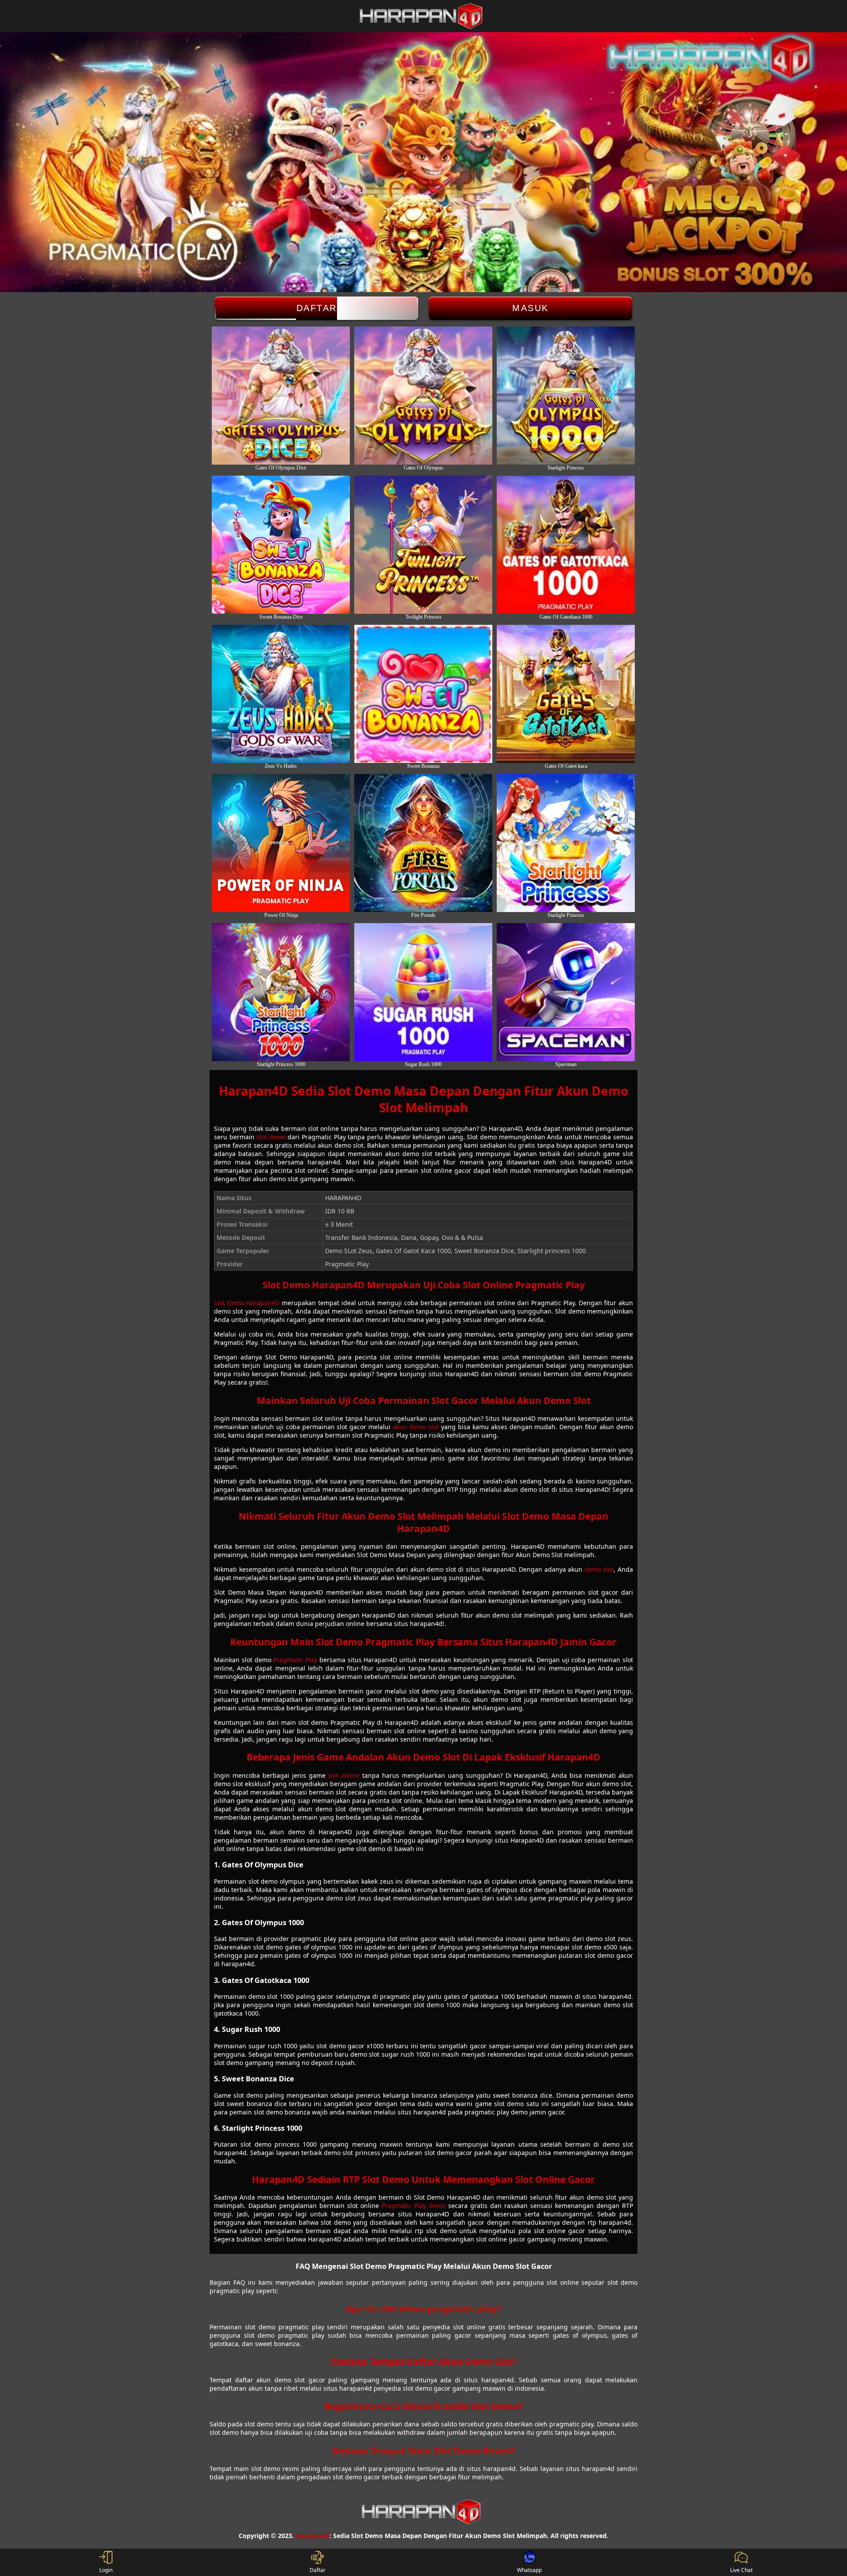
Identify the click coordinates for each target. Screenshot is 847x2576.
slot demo (271, 1137)
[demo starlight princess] (566, 843)
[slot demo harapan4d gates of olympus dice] (281, 396)
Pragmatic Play (295, 1660)
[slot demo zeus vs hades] (281, 694)
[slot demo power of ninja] (281, 843)
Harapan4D (313, 2536)
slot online (344, 1775)
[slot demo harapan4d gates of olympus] (423, 396)
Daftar (317, 308)
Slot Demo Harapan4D (247, 1303)
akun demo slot (416, 1427)
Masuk (530, 308)
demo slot (599, 1569)
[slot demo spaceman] (566, 992)
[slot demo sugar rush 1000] (423, 992)
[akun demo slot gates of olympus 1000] (566, 396)
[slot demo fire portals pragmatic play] (423, 843)
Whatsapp (529, 2570)
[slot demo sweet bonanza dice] (281, 545)
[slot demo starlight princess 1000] (281, 992)
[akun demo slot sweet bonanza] (423, 694)
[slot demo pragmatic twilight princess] (423, 545)
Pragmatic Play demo (414, 2206)
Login (106, 2570)
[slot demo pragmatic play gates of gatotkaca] (566, 694)
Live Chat (741, 2570)
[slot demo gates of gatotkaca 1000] (566, 545)
